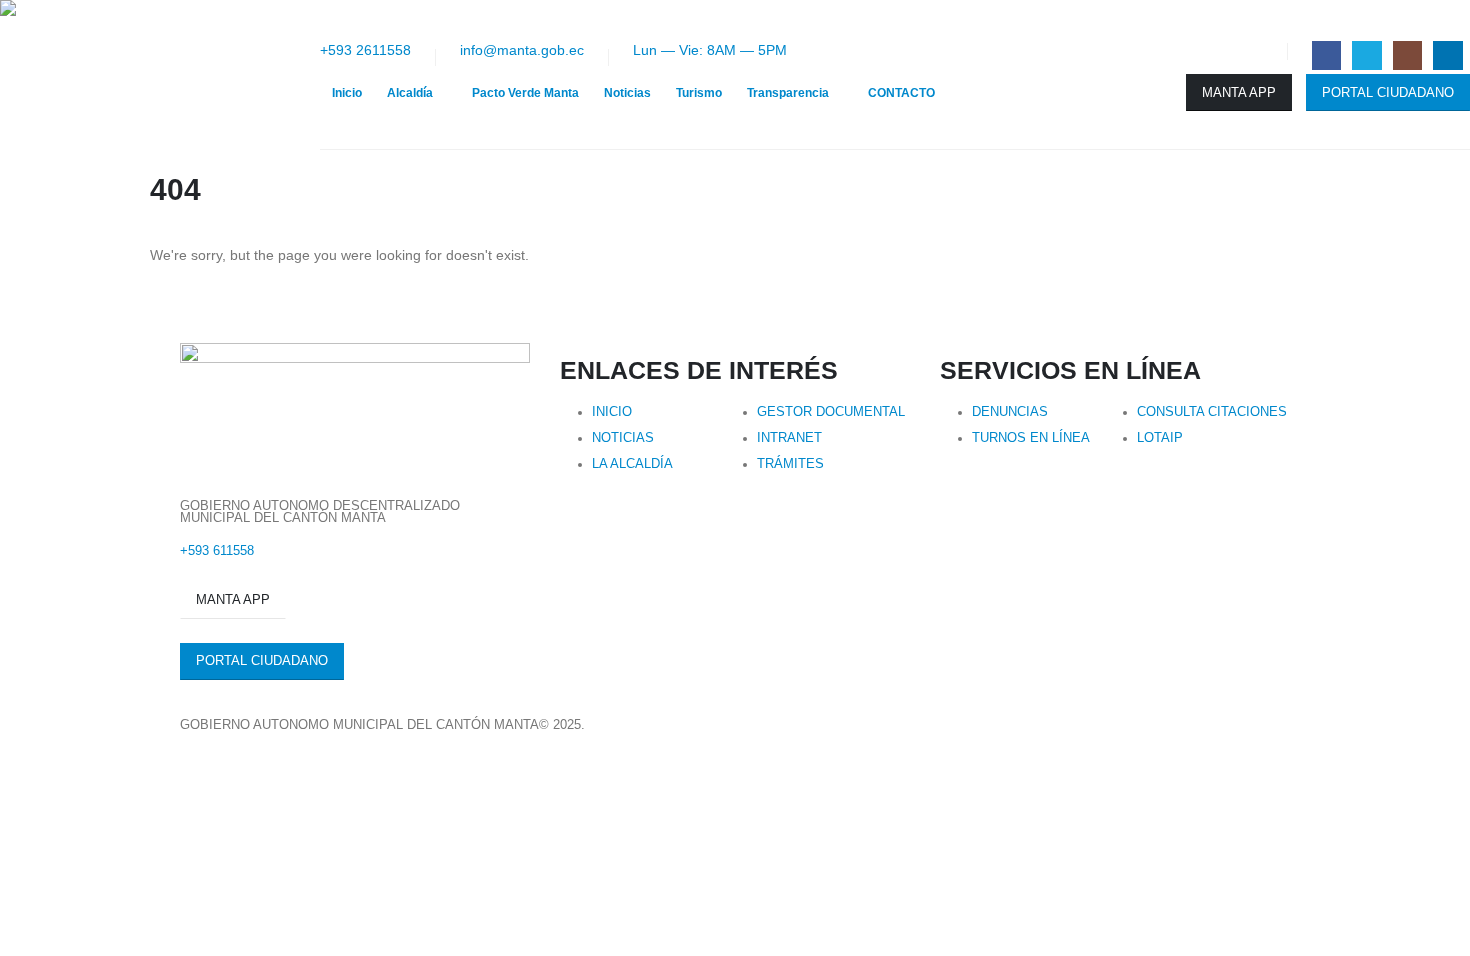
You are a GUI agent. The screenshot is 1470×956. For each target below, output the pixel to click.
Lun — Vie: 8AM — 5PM (710, 50)
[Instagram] (1407, 55)
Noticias (627, 93)
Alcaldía (410, 93)
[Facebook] (1326, 55)
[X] (1366, 55)
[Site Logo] (160, 75)
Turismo (699, 93)
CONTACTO (901, 93)
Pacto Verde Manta (525, 93)
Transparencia (788, 93)
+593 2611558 (365, 50)
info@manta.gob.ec (522, 50)
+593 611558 (217, 551)
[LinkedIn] (1447, 55)
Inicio (347, 93)
